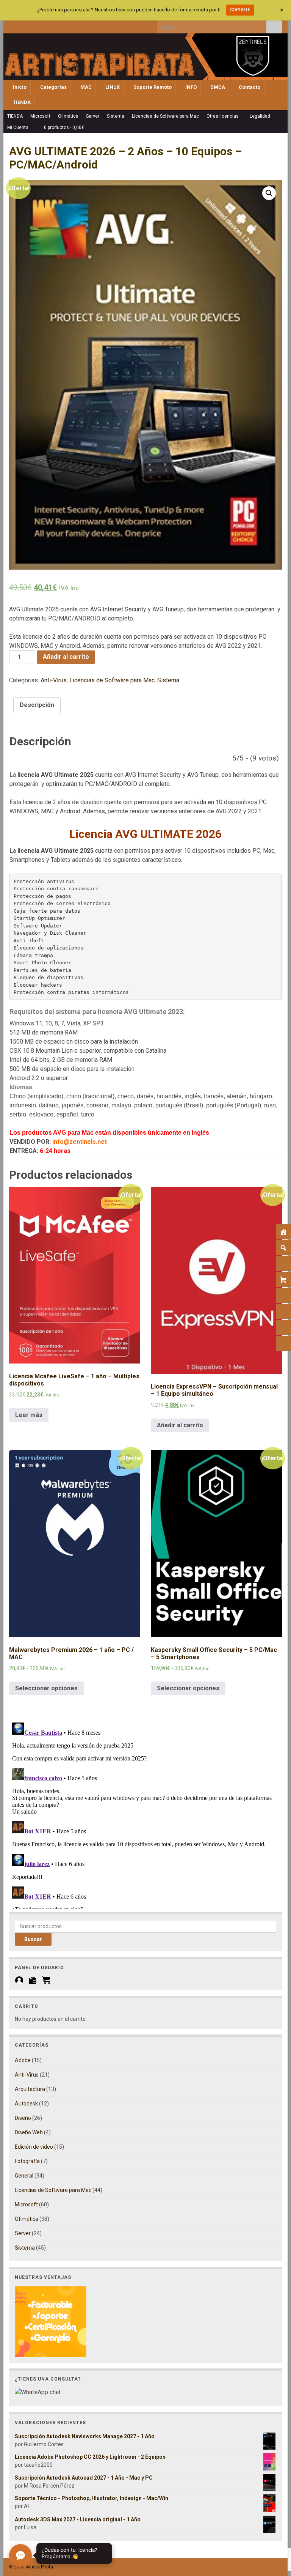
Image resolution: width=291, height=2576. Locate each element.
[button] (269, 193)
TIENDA (21, 102)
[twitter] (25, 25)
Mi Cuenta (18, 128)
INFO (190, 87)
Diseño (23, 2118)
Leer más (29, 1415)
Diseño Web (29, 2132)
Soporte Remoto (152, 87)
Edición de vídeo (34, 2147)
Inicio (19, 87)
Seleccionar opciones (46, 1688)
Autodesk (26, 2104)
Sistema (116, 116)
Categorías (53, 87)
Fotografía (27, 2161)
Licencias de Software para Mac (165, 116)
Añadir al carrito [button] (180, 1425)
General (24, 2176)
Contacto (249, 87)
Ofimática (68, 116)
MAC (85, 87)
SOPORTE (240, 10)
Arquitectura (30, 2089)
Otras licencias (223, 116)
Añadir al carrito (66, 657)
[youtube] (50, 25)
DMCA (217, 87)
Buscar (33, 1939)
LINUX (112, 87)
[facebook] (13, 25)
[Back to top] (274, 2531)
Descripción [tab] (37, 705)
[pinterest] (75, 25)
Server (93, 116)
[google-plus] (63, 25)
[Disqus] (145, 1814)
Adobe (23, 2060)
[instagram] (38, 25)
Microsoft (40, 116)
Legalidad (260, 116)
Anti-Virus (54, 680)
